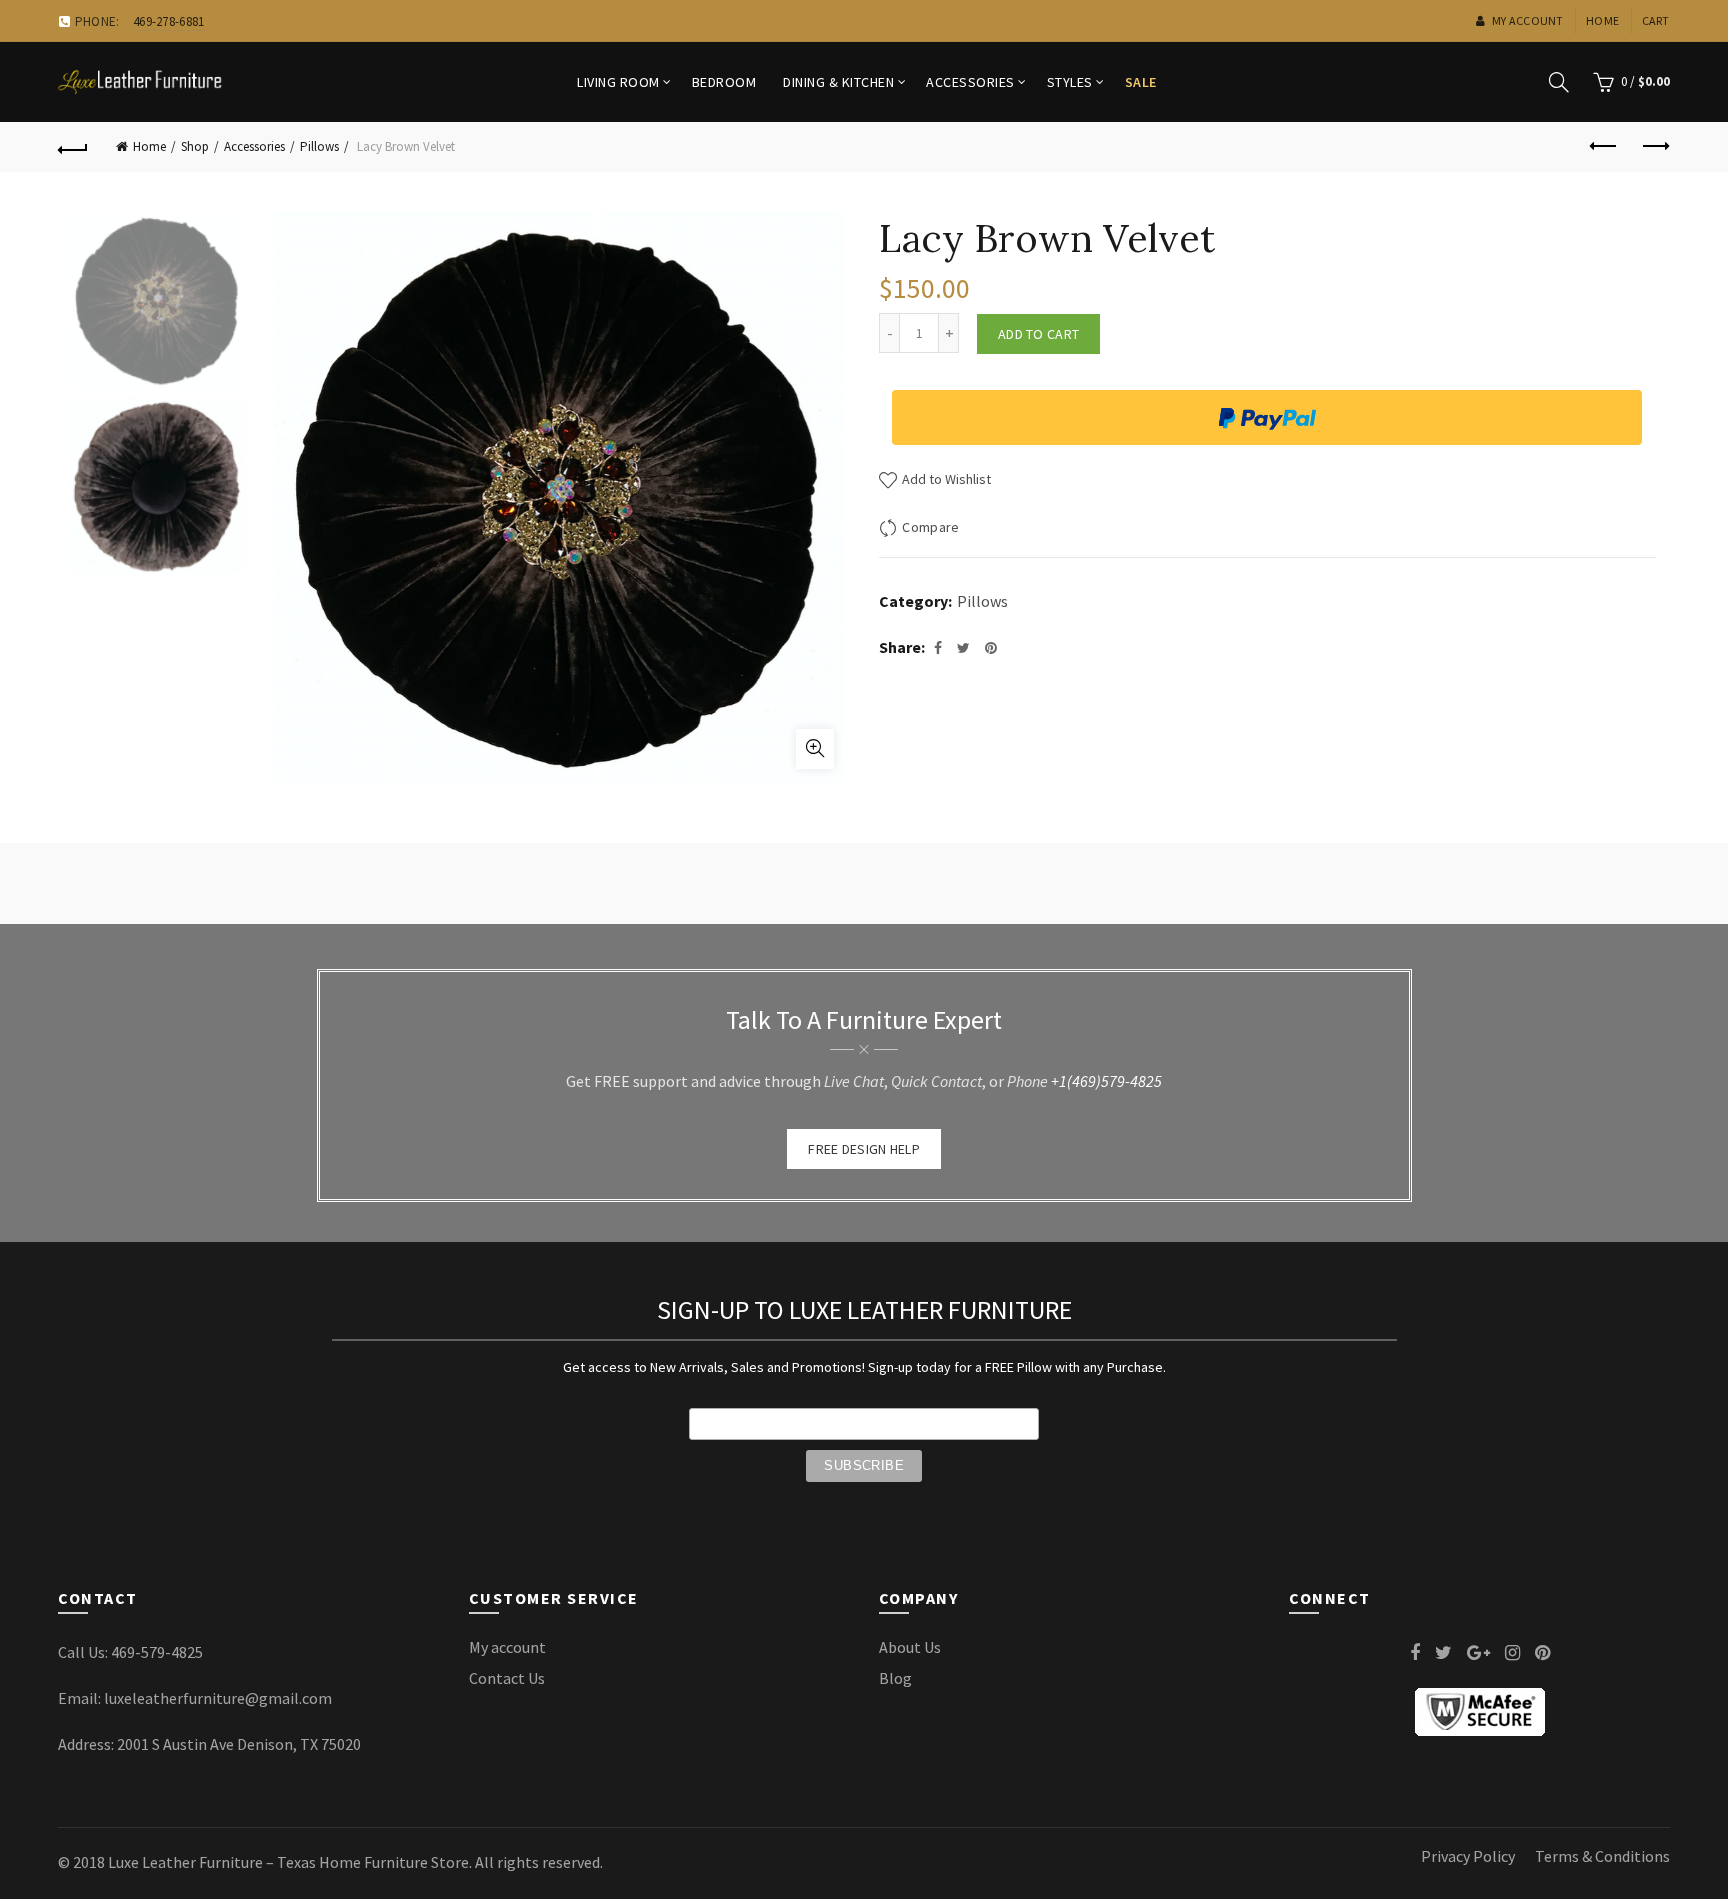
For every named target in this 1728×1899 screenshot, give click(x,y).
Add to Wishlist (945, 479)
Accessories (970, 82)
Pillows (319, 146)
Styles (1070, 82)
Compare (930, 527)
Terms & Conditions (1602, 1856)
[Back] (73, 147)
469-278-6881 (169, 21)
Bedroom (724, 82)
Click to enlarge (815, 749)
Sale (1141, 82)
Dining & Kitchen (838, 82)
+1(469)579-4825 (1106, 1081)
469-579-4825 (157, 1652)
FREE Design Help (864, 1149)
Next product (1655, 147)
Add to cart (1038, 334)
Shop (195, 146)
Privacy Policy (1468, 1856)
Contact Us (507, 1678)
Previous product (1605, 147)
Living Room (618, 82)
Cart (1656, 20)
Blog (895, 1678)
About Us (910, 1647)
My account (1527, 20)
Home (1602, 20)
